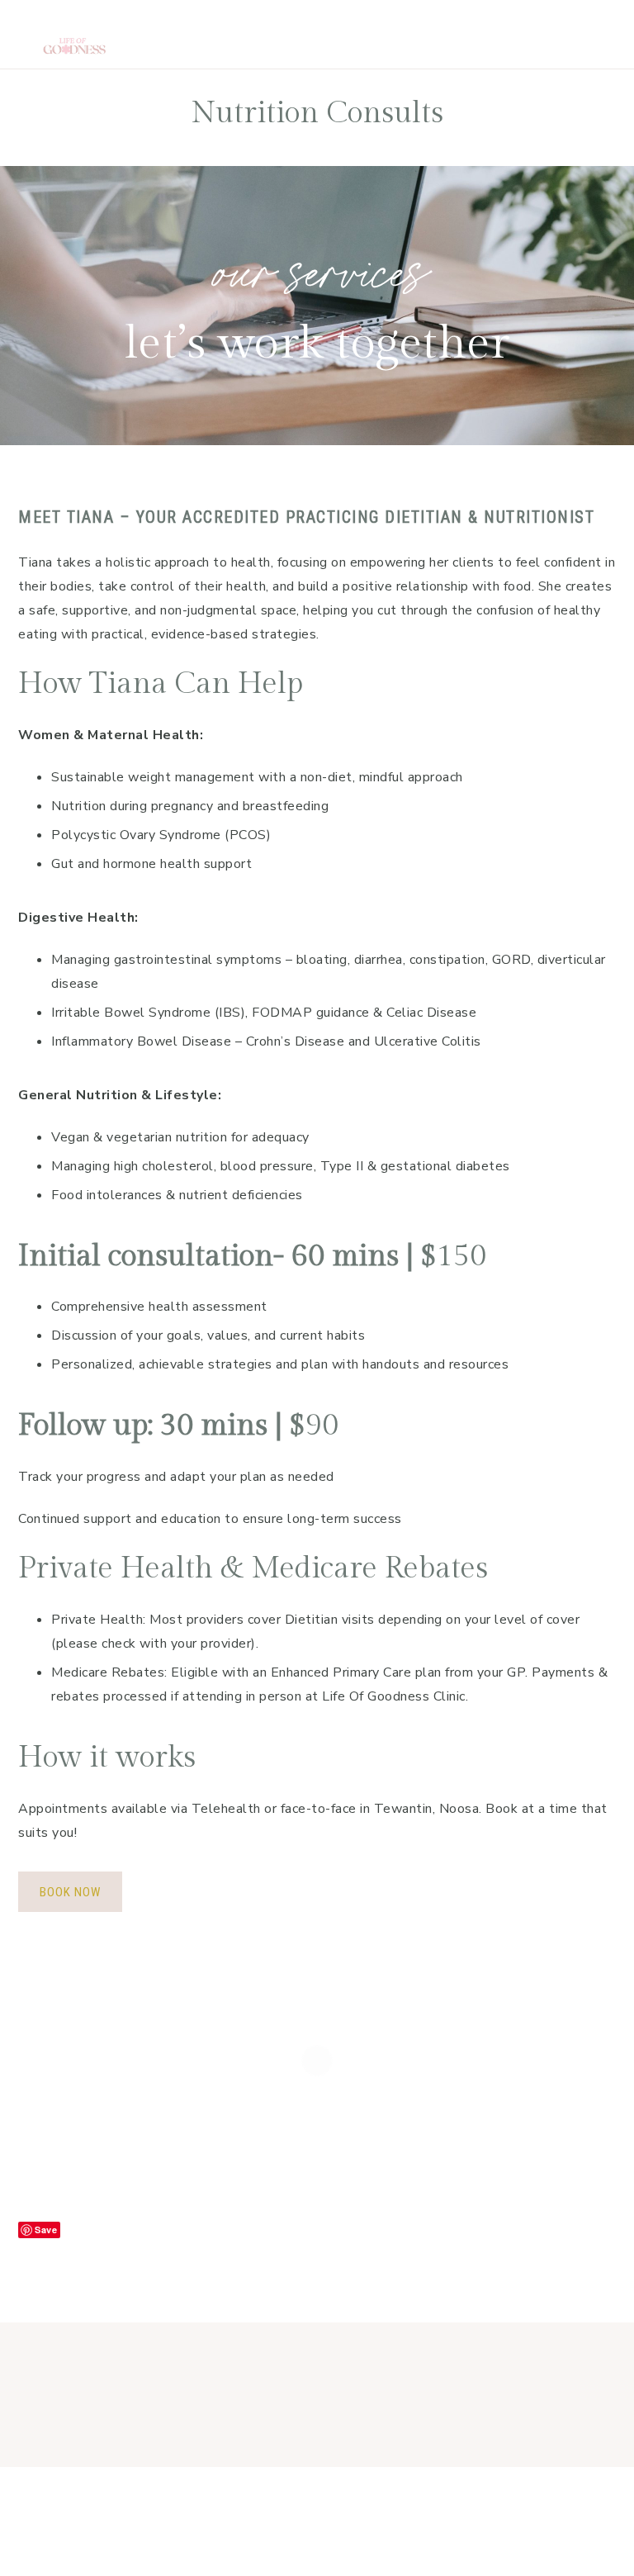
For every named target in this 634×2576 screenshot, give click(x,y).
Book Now (70, 1892)
